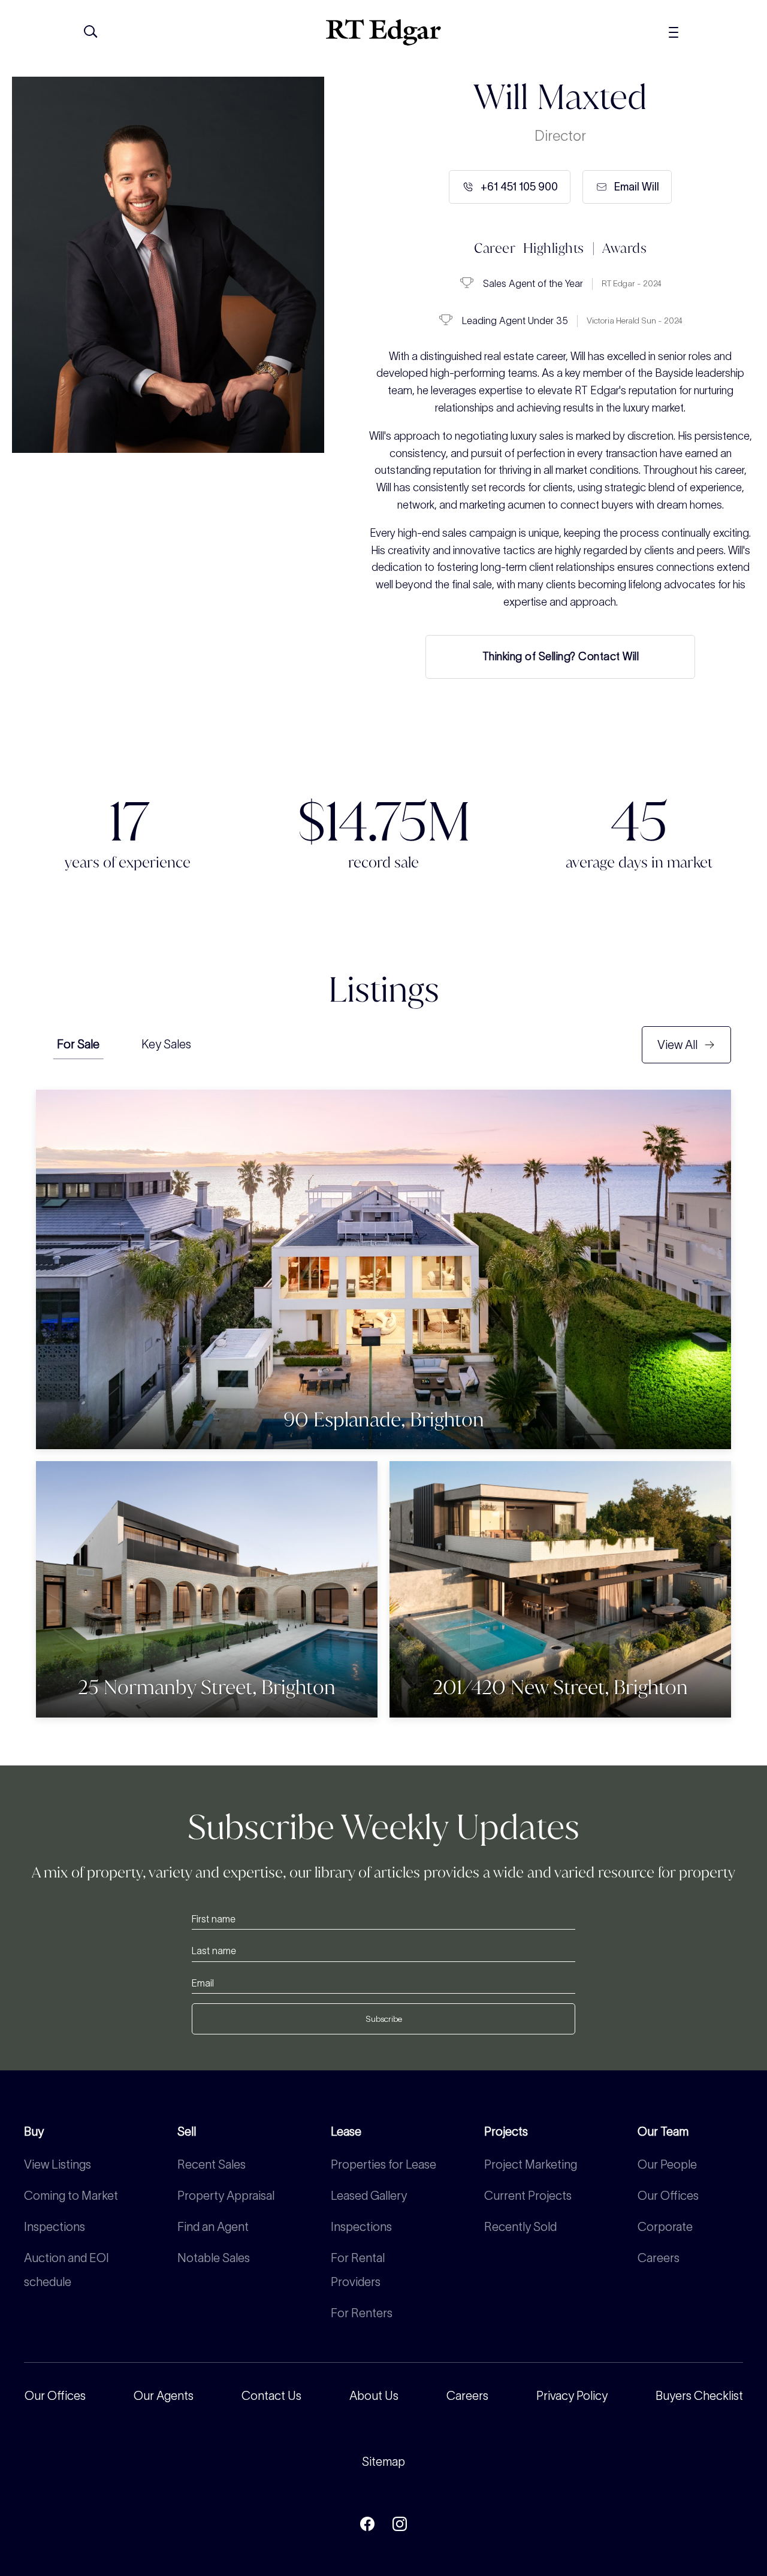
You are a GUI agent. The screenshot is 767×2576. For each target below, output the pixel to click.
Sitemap (383, 2462)
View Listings (58, 2164)
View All (677, 1045)
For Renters (362, 2313)
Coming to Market (71, 2196)
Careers (659, 2258)
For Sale (78, 1044)
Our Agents (164, 2396)
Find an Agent (213, 2227)
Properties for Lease (383, 2164)
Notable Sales (214, 2258)
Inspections (55, 2227)
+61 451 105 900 (519, 187)
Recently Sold (520, 2227)
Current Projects (528, 2196)
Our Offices (668, 2196)
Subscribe (384, 2019)
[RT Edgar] (383, 32)
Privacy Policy (572, 2396)
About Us (374, 2396)
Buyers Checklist (699, 2396)
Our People (667, 2164)
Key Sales (166, 1044)
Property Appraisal (226, 2196)
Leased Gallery (369, 2196)
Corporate (665, 2227)
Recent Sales (212, 2164)
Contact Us (271, 2396)
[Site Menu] (700, 32)
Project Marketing (531, 2164)
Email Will (637, 187)
